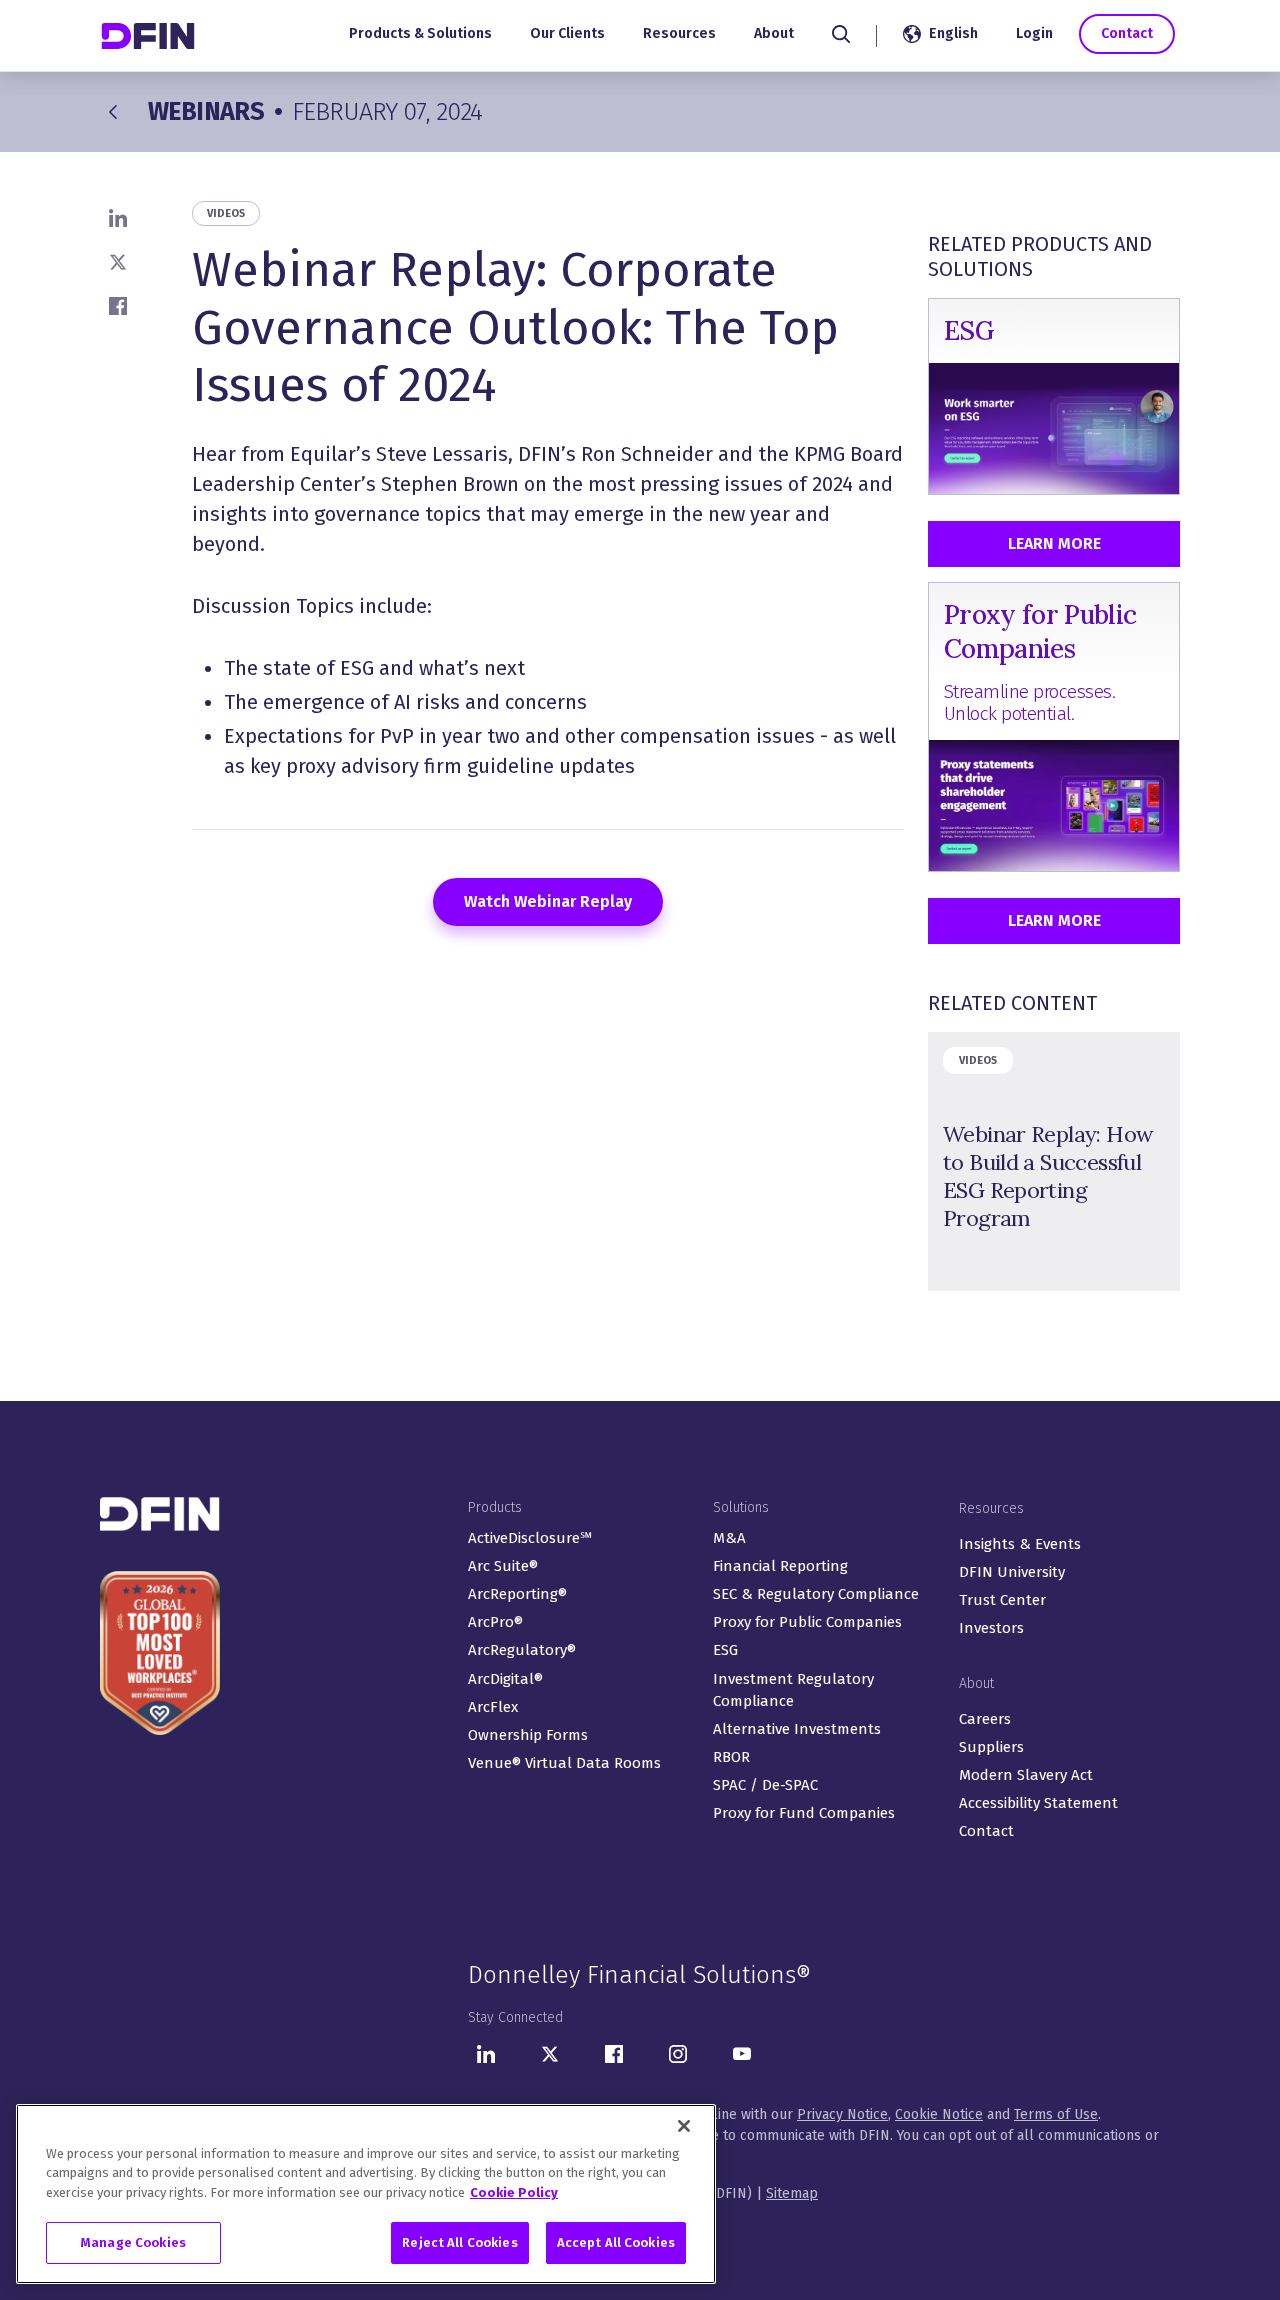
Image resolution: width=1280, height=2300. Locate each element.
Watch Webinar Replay (548, 901)
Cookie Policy (514, 2192)
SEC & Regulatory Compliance (816, 1594)
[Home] (150, 35)
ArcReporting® (517, 1594)
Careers (985, 1719)
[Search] (841, 34)
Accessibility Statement (1038, 1803)
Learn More (1054, 543)
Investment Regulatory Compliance (793, 1690)
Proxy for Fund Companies (804, 1813)
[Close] (684, 2126)
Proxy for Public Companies (807, 1622)
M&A (729, 1538)
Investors (991, 1628)
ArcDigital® (505, 1679)
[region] (366, 2194)
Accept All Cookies (616, 2242)
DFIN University (1012, 1572)
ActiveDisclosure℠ (530, 1538)
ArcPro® (495, 1622)
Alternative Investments (797, 1729)
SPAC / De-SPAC (765, 1785)
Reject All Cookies (459, 2242)
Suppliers (991, 1747)
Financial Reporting (780, 1566)
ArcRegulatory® (522, 1650)
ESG (725, 1650)
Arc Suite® (503, 1566)
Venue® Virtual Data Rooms (564, 1763)
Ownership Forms (528, 1735)
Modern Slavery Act (1026, 1775)
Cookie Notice (939, 2114)
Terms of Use (1056, 2114)
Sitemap (792, 2193)
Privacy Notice (842, 2114)
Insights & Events (1020, 1544)
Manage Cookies (133, 2242)
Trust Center (1002, 1600)
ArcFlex (493, 1707)
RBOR (731, 1757)
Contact (1127, 33)
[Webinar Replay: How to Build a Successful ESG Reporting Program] (1054, 1161)
